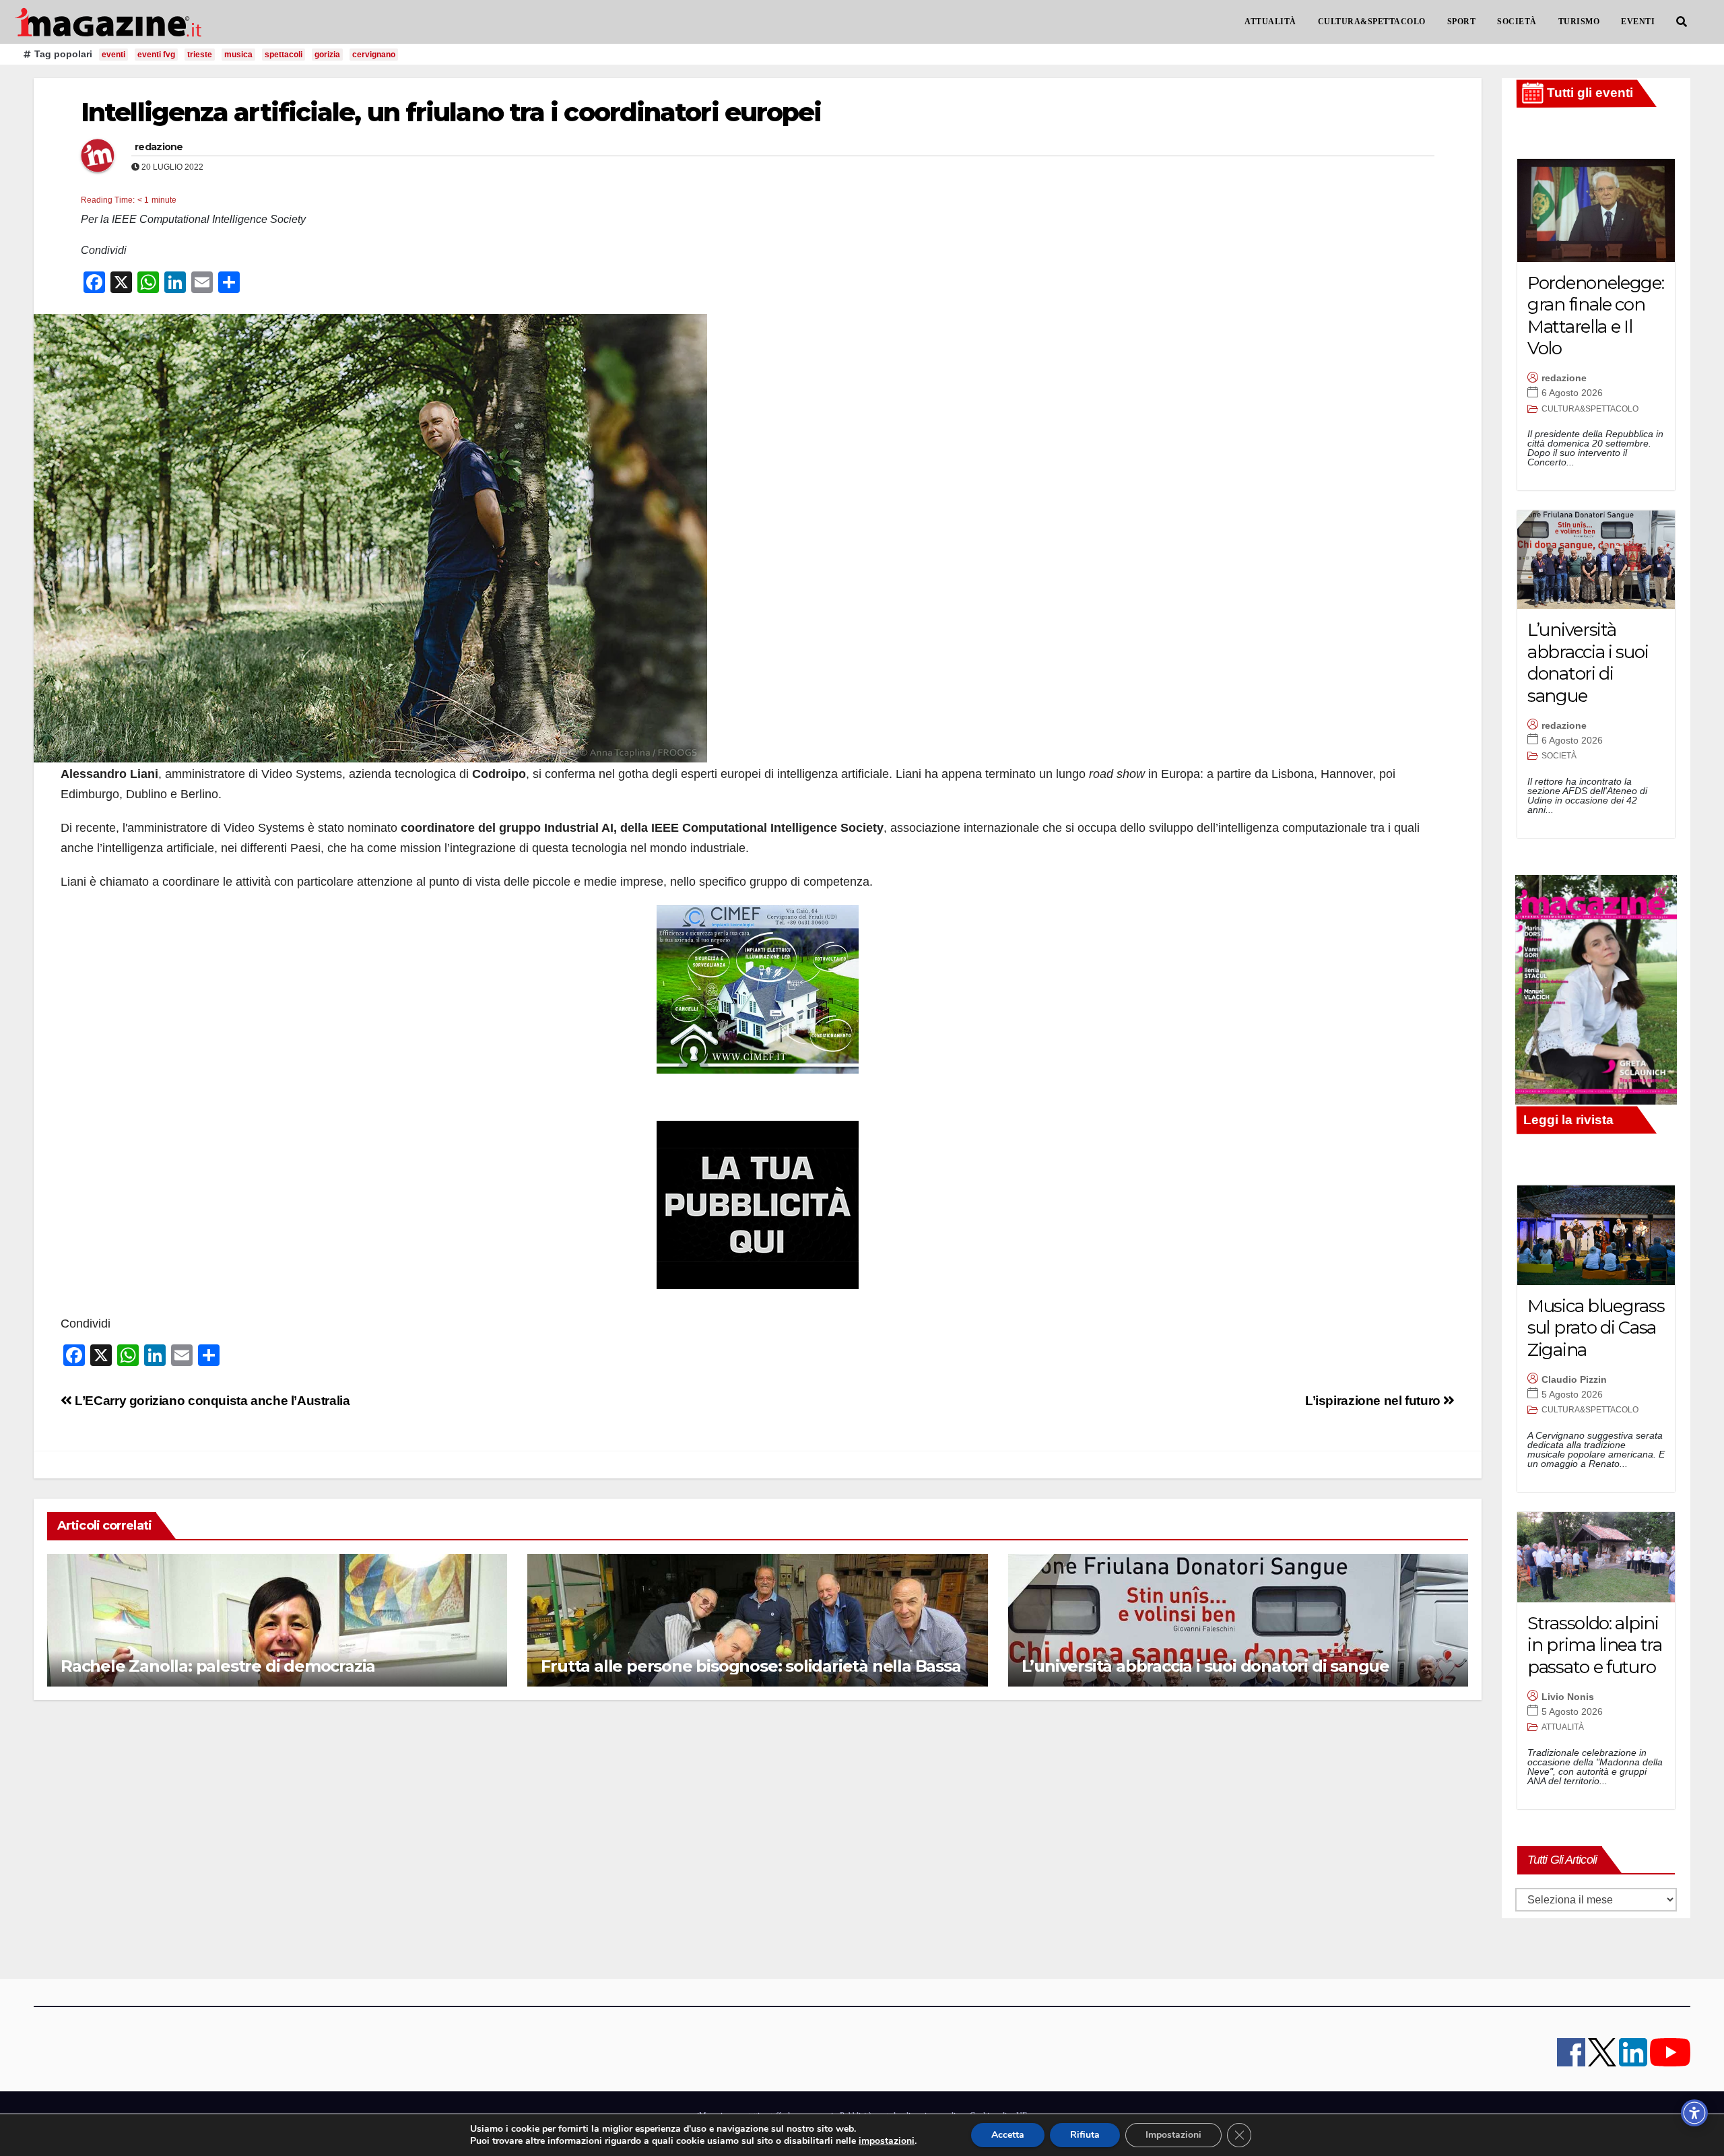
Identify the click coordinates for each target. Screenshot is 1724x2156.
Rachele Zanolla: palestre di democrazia (218, 1666)
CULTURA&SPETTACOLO (1372, 22)
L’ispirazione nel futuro (1374, 1401)
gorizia (327, 55)
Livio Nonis (1568, 1697)
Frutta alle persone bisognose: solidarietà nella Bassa (751, 1666)
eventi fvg (156, 55)
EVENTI (1638, 22)
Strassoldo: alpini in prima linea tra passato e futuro (1595, 1645)
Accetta (1008, 2135)
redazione (159, 147)
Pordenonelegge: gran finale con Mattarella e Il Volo (1596, 316)
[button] (1682, 22)
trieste (200, 55)
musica (238, 55)
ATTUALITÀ (1270, 22)
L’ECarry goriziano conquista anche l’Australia (211, 1401)
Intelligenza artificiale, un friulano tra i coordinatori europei (451, 112)
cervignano (374, 55)
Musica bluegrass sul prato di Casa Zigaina (1596, 1328)
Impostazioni (1173, 2135)
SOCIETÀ (1517, 22)
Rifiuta (1085, 2135)
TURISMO (1579, 22)
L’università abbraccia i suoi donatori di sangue (1205, 1666)
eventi (113, 55)
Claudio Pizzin (1574, 1379)
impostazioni (887, 2141)
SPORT (1462, 22)
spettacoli (284, 55)
